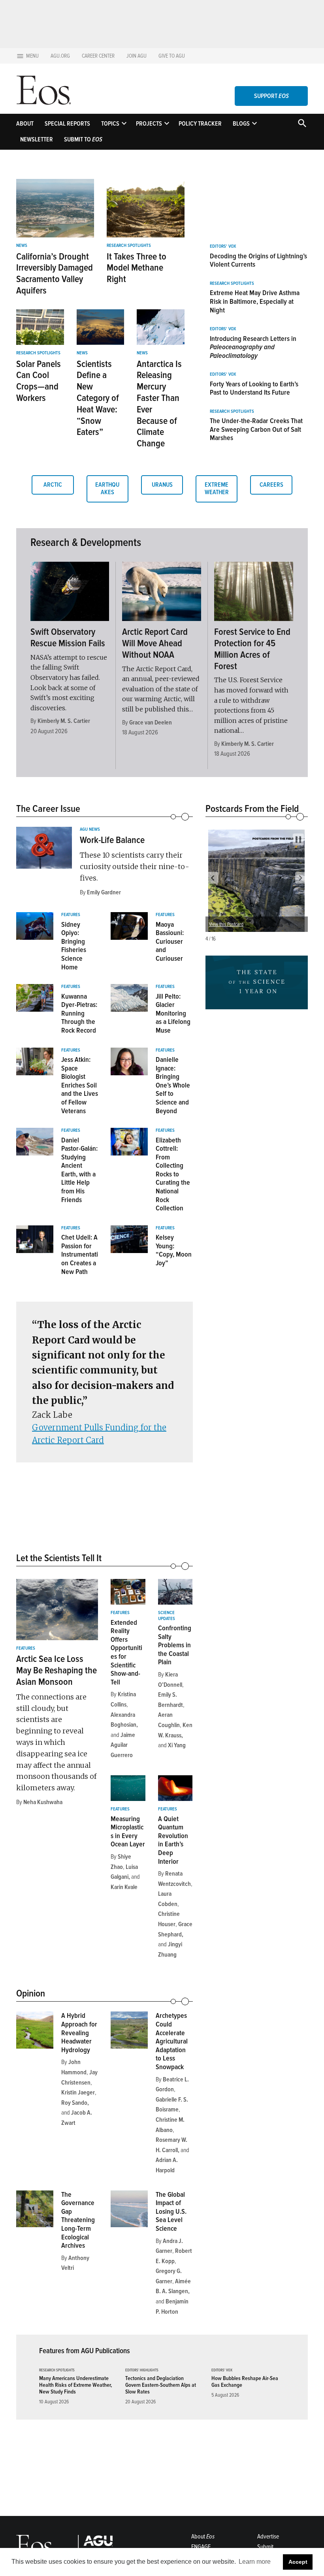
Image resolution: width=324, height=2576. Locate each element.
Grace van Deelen (151, 723)
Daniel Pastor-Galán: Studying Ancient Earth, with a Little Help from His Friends (79, 1170)
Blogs (241, 124)
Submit (265, 2547)
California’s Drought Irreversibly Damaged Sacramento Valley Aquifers (55, 274)
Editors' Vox (223, 246)
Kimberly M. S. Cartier (64, 721)
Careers (271, 485)
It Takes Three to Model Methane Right (137, 268)
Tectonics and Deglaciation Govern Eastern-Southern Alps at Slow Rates (161, 2385)
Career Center (98, 56)
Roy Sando (74, 2103)
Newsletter (37, 139)
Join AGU (137, 56)
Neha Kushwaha (43, 1802)
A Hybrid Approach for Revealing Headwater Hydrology (79, 2032)
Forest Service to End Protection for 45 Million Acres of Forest (252, 649)
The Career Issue (48, 809)
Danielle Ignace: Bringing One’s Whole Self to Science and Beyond (173, 1085)
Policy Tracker (200, 124)
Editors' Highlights (142, 2370)
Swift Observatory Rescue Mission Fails (68, 638)
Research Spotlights (129, 246)
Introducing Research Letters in (253, 347)
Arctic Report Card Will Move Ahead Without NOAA (155, 643)
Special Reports (67, 124)
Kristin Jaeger (78, 2092)
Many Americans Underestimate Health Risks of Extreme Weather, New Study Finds (75, 2385)
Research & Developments (86, 542)
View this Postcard (226, 924)
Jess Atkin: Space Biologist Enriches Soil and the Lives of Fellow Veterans (80, 1085)
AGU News (90, 830)
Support (271, 96)
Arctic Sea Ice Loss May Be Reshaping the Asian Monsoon (57, 1670)
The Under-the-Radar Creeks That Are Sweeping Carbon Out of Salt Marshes (256, 429)
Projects (149, 124)
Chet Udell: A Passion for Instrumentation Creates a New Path (80, 1254)
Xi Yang (177, 1745)
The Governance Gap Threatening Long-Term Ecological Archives (78, 2220)
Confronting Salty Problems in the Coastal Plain (175, 1645)
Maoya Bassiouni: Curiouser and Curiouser (170, 941)
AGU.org (60, 56)
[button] (213, 878)
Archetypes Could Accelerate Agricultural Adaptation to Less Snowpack (172, 2041)
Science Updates (167, 1616)
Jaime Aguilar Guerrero (123, 1745)
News (22, 246)
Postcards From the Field (252, 809)
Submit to (83, 139)
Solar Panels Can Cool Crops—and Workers (39, 381)
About (25, 124)
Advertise (268, 2536)
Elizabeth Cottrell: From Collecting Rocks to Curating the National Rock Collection (173, 1174)
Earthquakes (107, 488)
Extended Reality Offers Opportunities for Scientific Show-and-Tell (126, 1652)
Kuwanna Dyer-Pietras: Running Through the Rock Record (79, 1013)
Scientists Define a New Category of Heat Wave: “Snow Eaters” (98, 398)
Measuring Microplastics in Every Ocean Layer (128, 1832)
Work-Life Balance (112, 840)
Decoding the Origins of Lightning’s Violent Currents (258, 260)
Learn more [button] (255, 2562)
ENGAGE (201, 2547)
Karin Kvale (124, 1887)
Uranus (162, 485)
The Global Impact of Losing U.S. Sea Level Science (171, 2211)
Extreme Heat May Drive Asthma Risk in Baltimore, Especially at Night (255, 301)
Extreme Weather (217, 488)
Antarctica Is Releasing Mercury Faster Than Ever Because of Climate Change (159, 404)
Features (71, 915)
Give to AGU (172, 56)
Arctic (53, 485)
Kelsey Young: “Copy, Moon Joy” (174, 1250)
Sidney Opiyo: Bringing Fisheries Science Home (74, 946)
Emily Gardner (104, 892)
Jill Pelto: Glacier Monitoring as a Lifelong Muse (173, 1013)
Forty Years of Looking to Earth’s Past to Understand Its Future (254, 388)
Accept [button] (298, 2562)
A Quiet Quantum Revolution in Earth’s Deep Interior (173, 1840)
